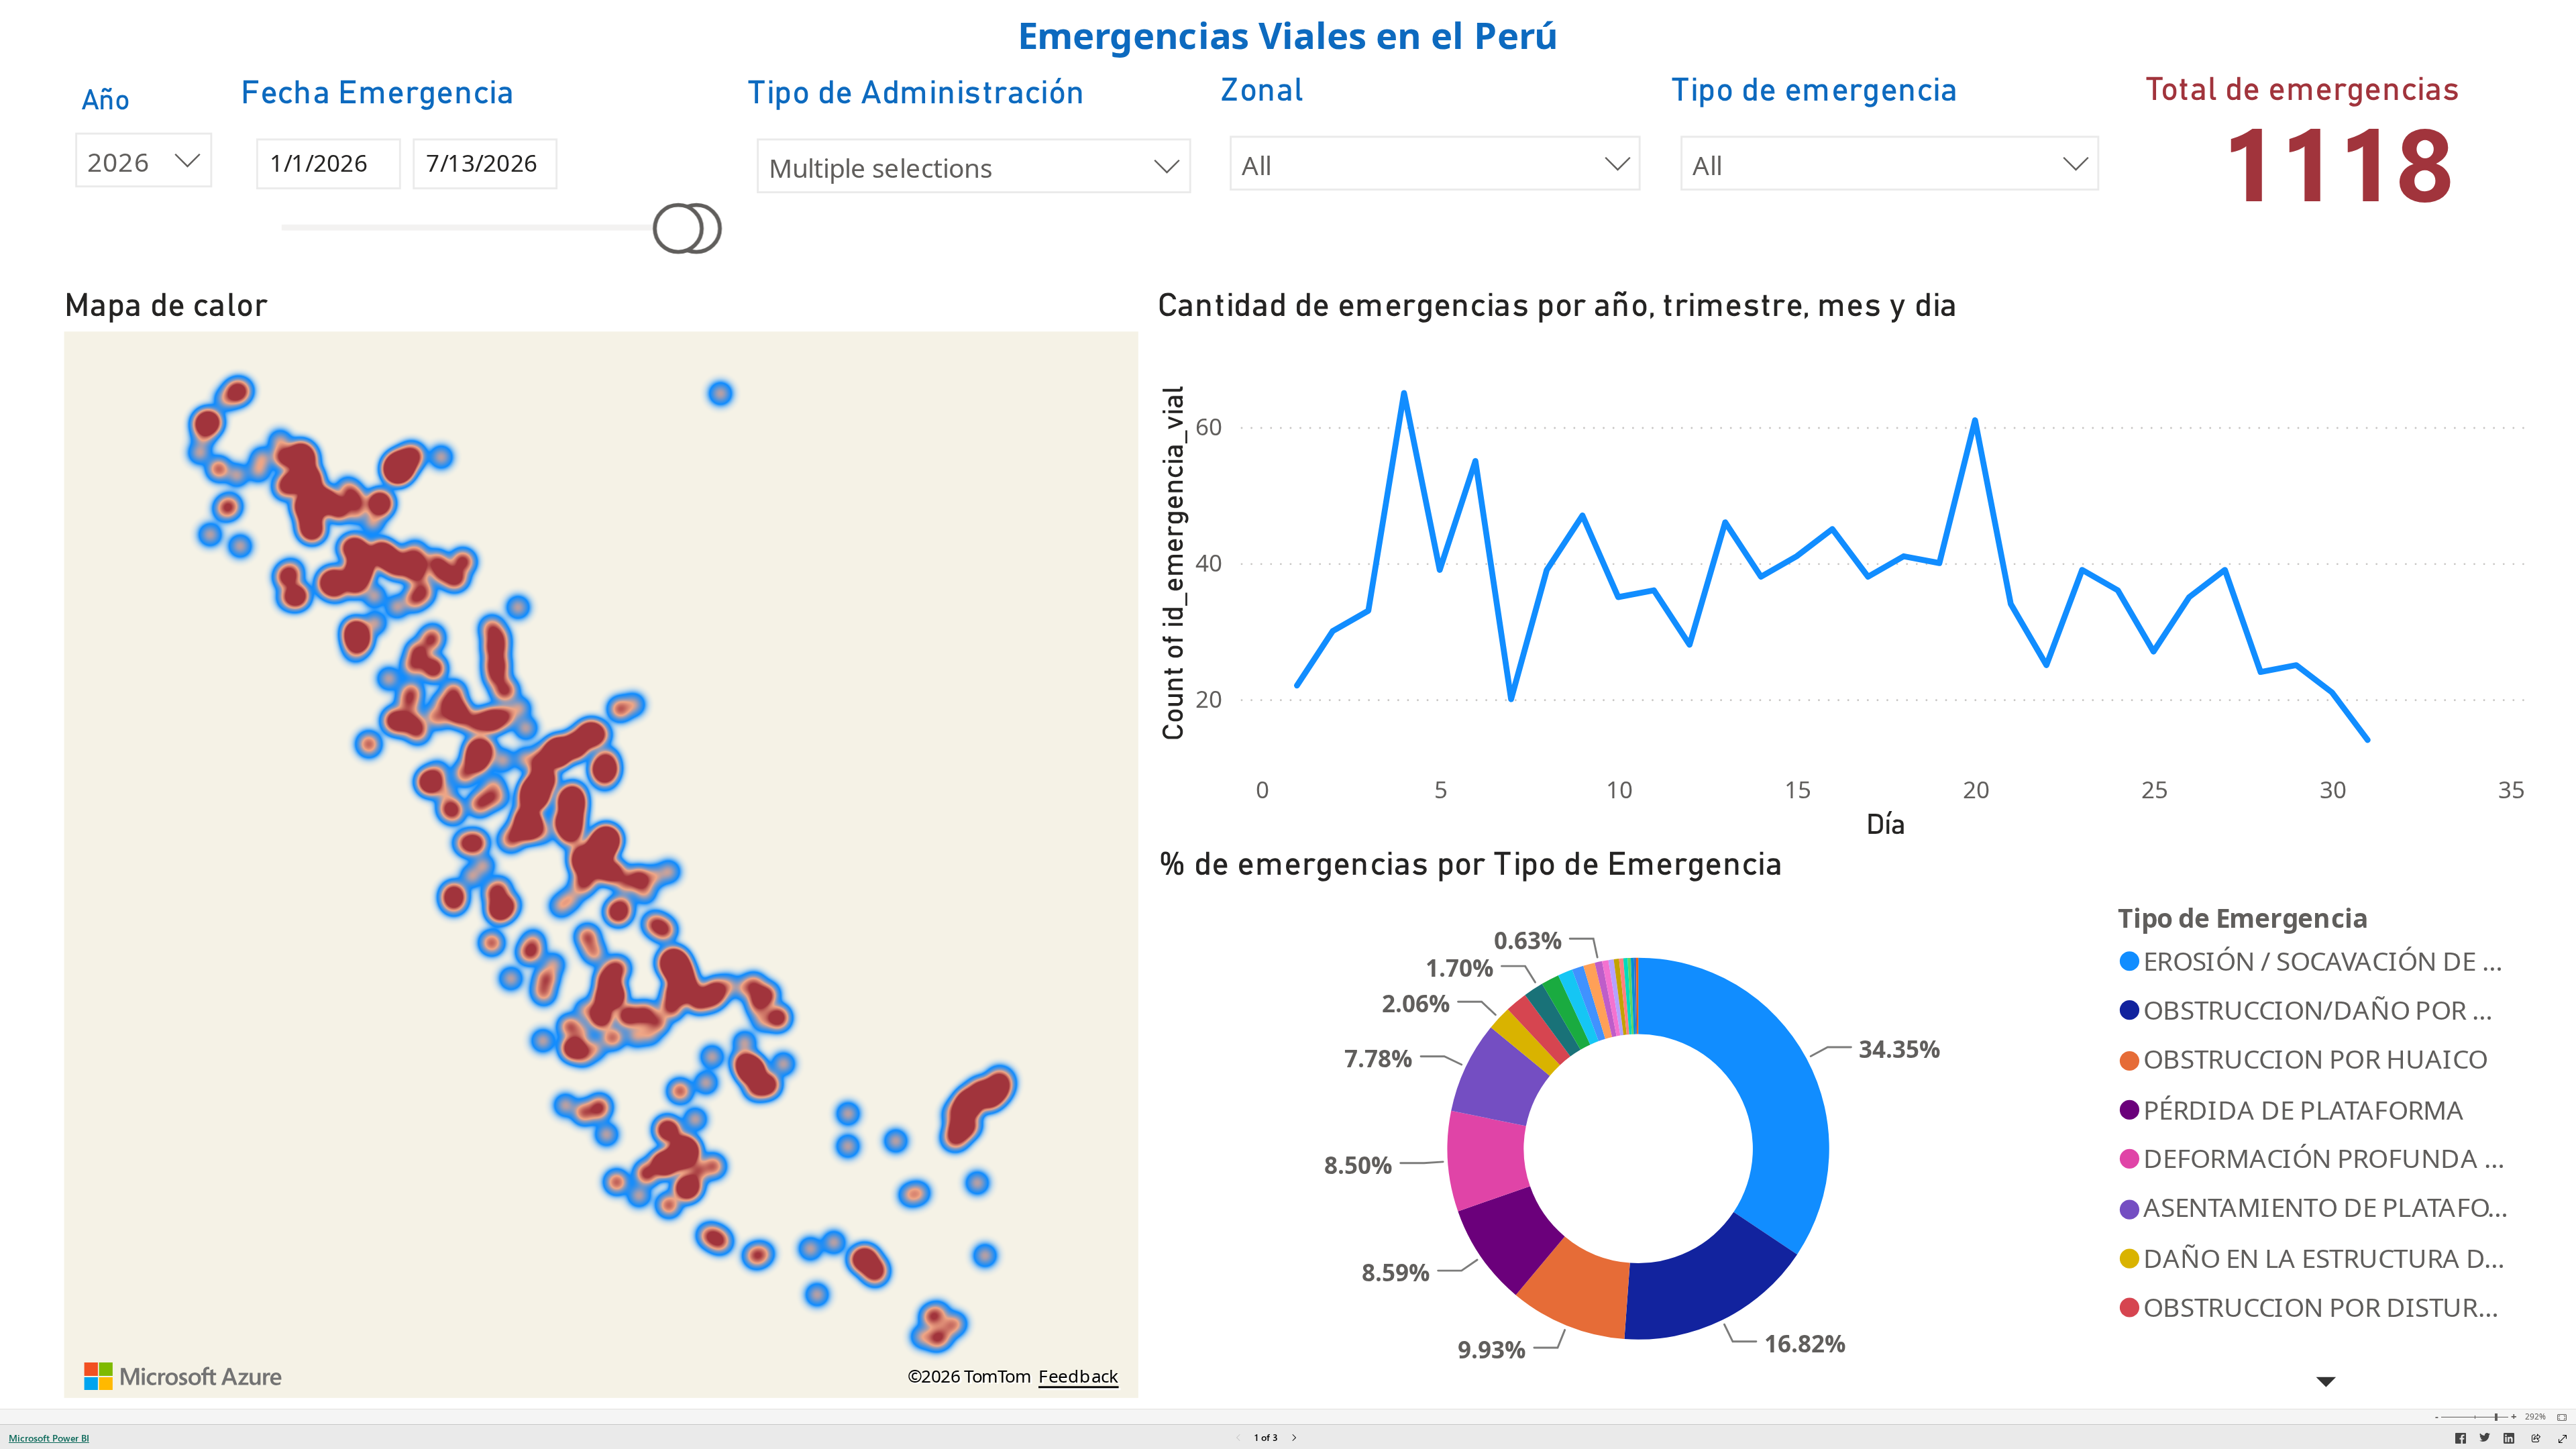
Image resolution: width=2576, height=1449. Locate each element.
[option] (1711, 1276)
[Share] (2536, 1439)
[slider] (678, 228)
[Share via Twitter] (2485, 1440)
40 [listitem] (1209, 562)
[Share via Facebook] (2461, 1440)
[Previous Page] (1238, 1439)
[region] (1288, 704)
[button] (2326, 1383)
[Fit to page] (2559, 1417)
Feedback (1079, 1377)
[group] (1288, 38)
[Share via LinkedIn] (2509, 1440)
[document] (1288, 38)
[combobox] (1436, 163)
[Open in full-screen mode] (2563, 1439)
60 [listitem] (1209, 426)
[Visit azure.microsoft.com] (184, 1377)
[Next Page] (1294, 1439)
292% (2535, 1417)
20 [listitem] (1209, 699)
